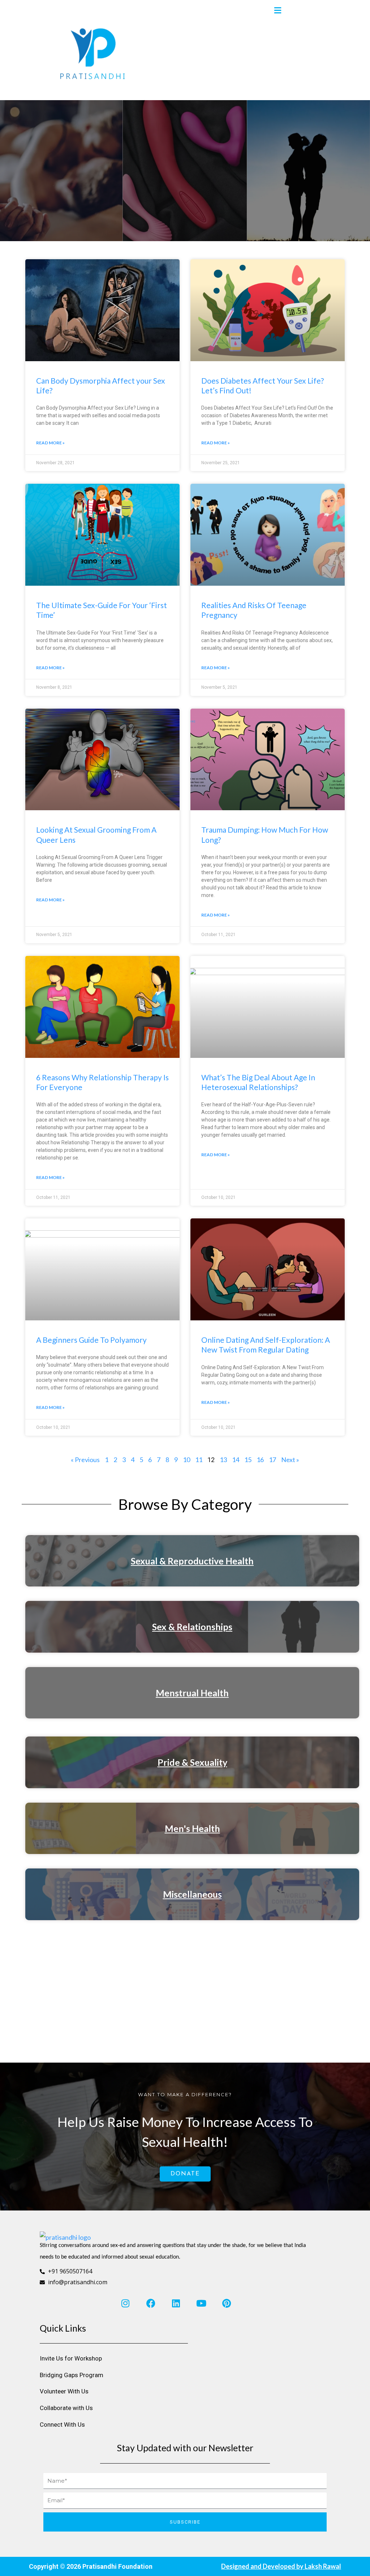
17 (272, 1460)
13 (223, 1460)
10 (186, 1460)
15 (248, 1460)
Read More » (50, 443)
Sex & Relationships (192, 1627)
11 (199, 1460)
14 (236, 1460)
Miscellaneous (192, 1894)
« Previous (85, 1460)
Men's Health (192, 1828)
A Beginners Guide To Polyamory (91, 1340)
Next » (290, 1460)
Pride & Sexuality (192, 1762)
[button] (277, 11)
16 (260, 1460)
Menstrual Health (192, 1693)
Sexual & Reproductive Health (192, 1561)
